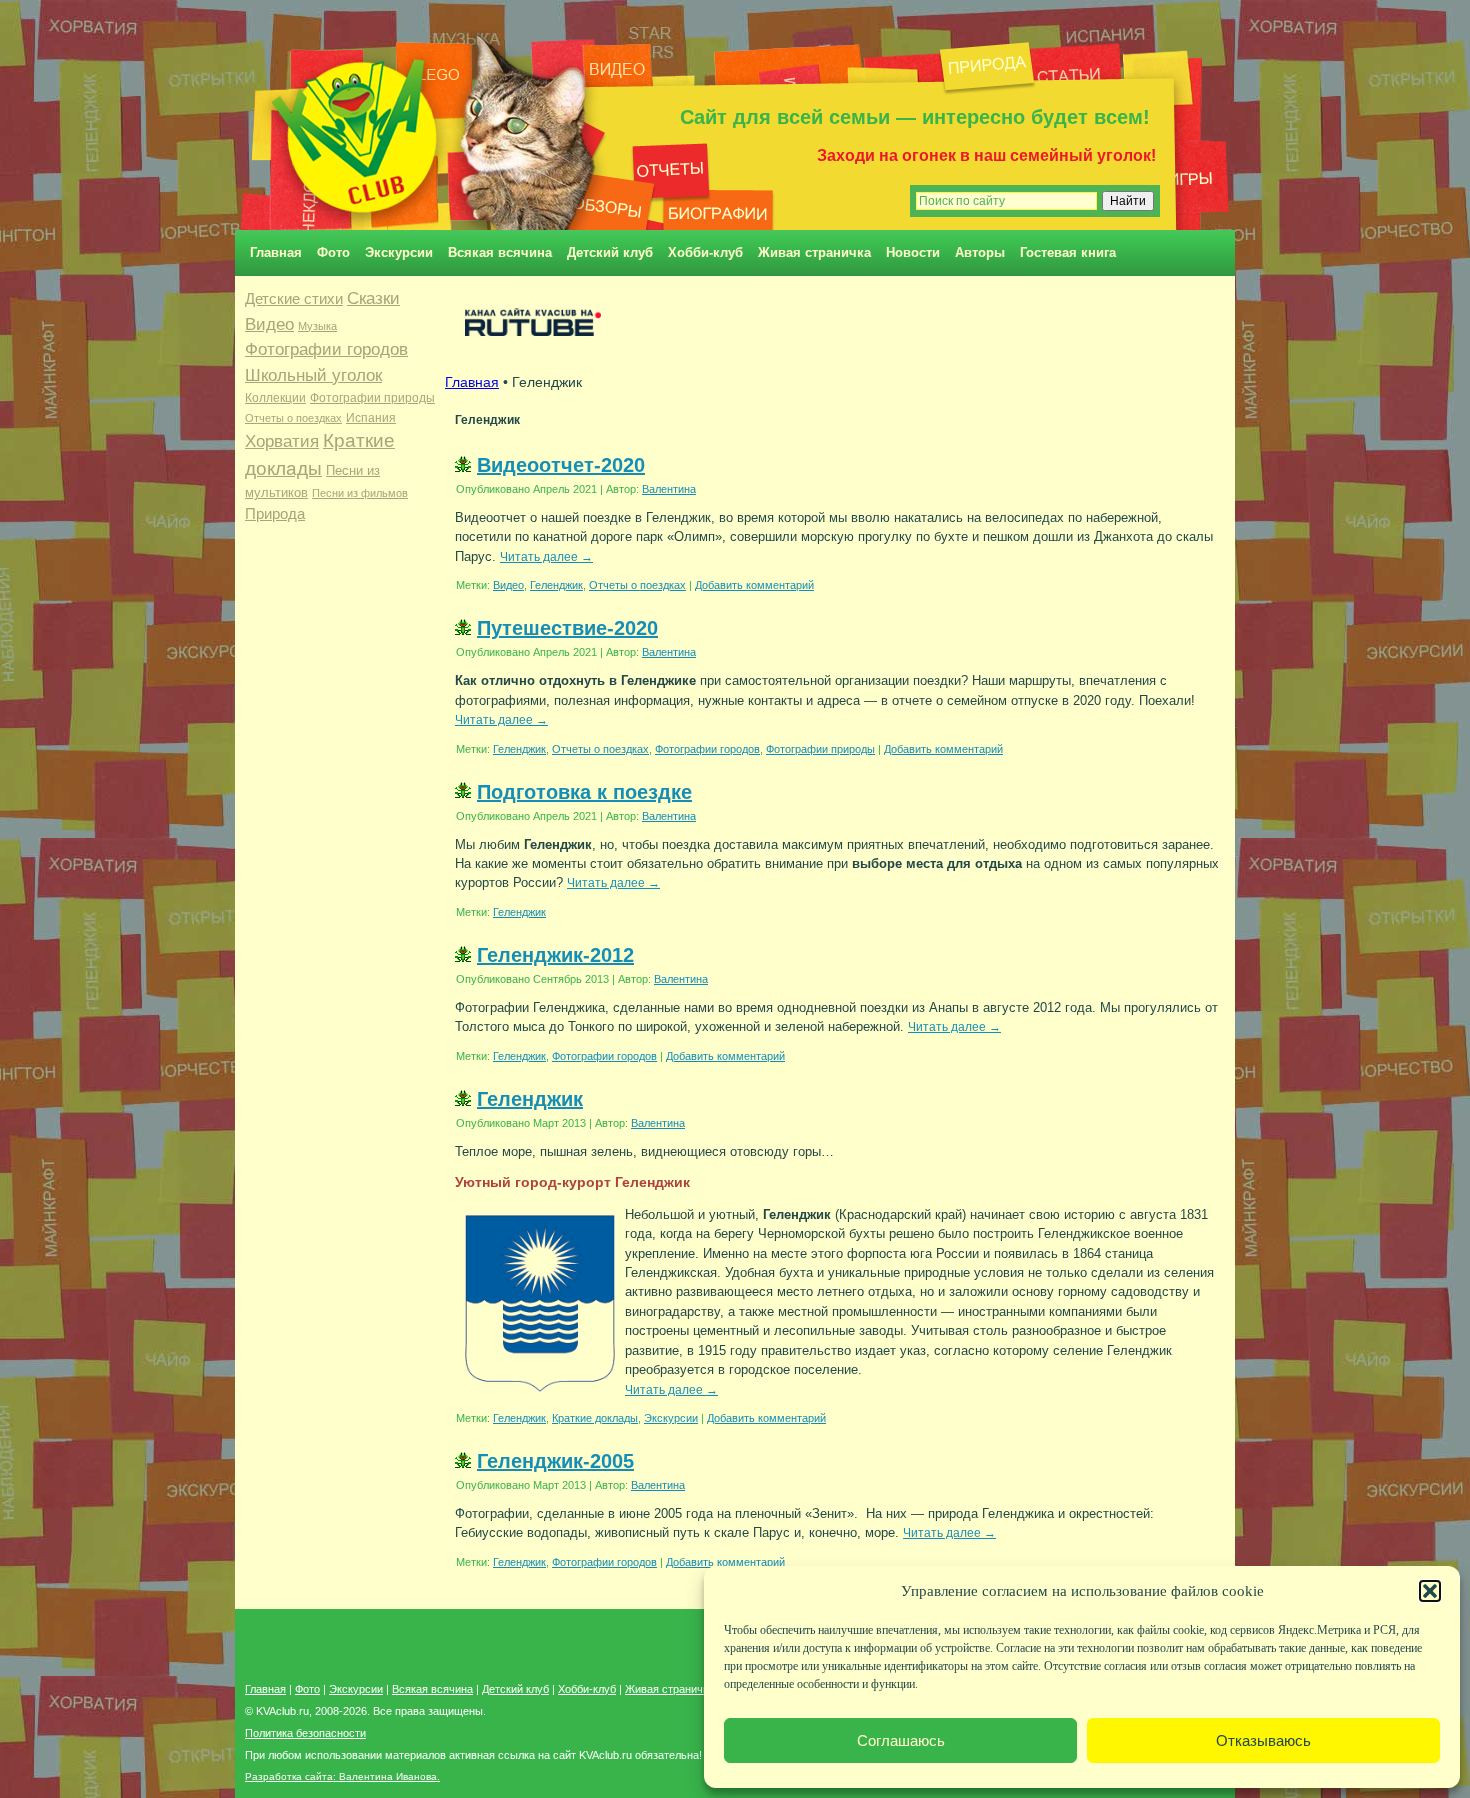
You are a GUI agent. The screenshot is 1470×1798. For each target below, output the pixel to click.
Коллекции (275, 398)
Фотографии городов (326, 349)
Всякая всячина (500, 252)
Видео (269, 324)
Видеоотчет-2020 (561, 465)
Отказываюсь (1263, 1740)
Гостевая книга (1068, 252)
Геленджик (556, 585)
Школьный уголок (313, 375)
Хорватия (282, 441)
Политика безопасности (305, 1733)
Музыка (317, 326)
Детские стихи (294, 298)
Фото (333, 252)
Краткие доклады (595, 1418)
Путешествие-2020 (567, 628)
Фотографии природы (372, 398)
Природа (275, 514)
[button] (1430, 1591)
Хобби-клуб (705, 252)
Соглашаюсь (901, 1740)
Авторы (980, 252)
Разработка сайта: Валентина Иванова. (342, 1776)
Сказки (373, 298)
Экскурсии (399, 252)
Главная (276, 252)
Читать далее (546, 556)
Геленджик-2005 (555, 1461)
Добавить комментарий (754, 585)
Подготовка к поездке (584, 792)
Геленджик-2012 (555, 955)
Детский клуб (610, 252)
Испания (371, 418)
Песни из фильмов (360, 493)
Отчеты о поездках (293, 418)
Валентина (669, 489)
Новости (913, 252)
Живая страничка (814, 252)
